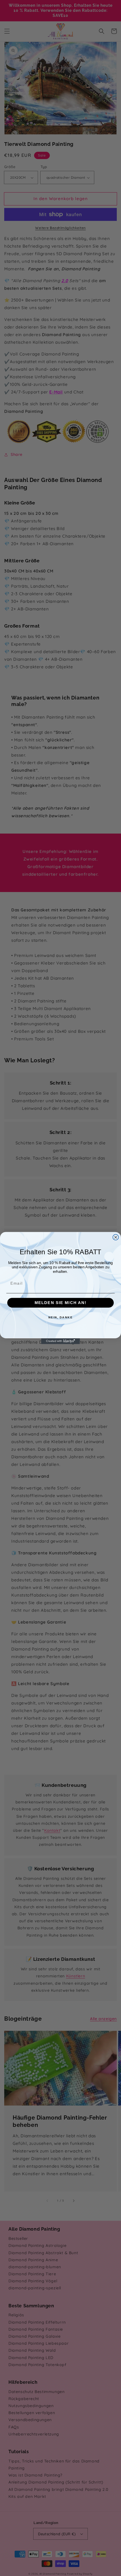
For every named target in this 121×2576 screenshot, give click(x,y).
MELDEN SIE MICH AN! (60, 1303)
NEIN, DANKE (61, 1317)
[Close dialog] (116, 1237)
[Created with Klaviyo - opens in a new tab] (60, 1341)
